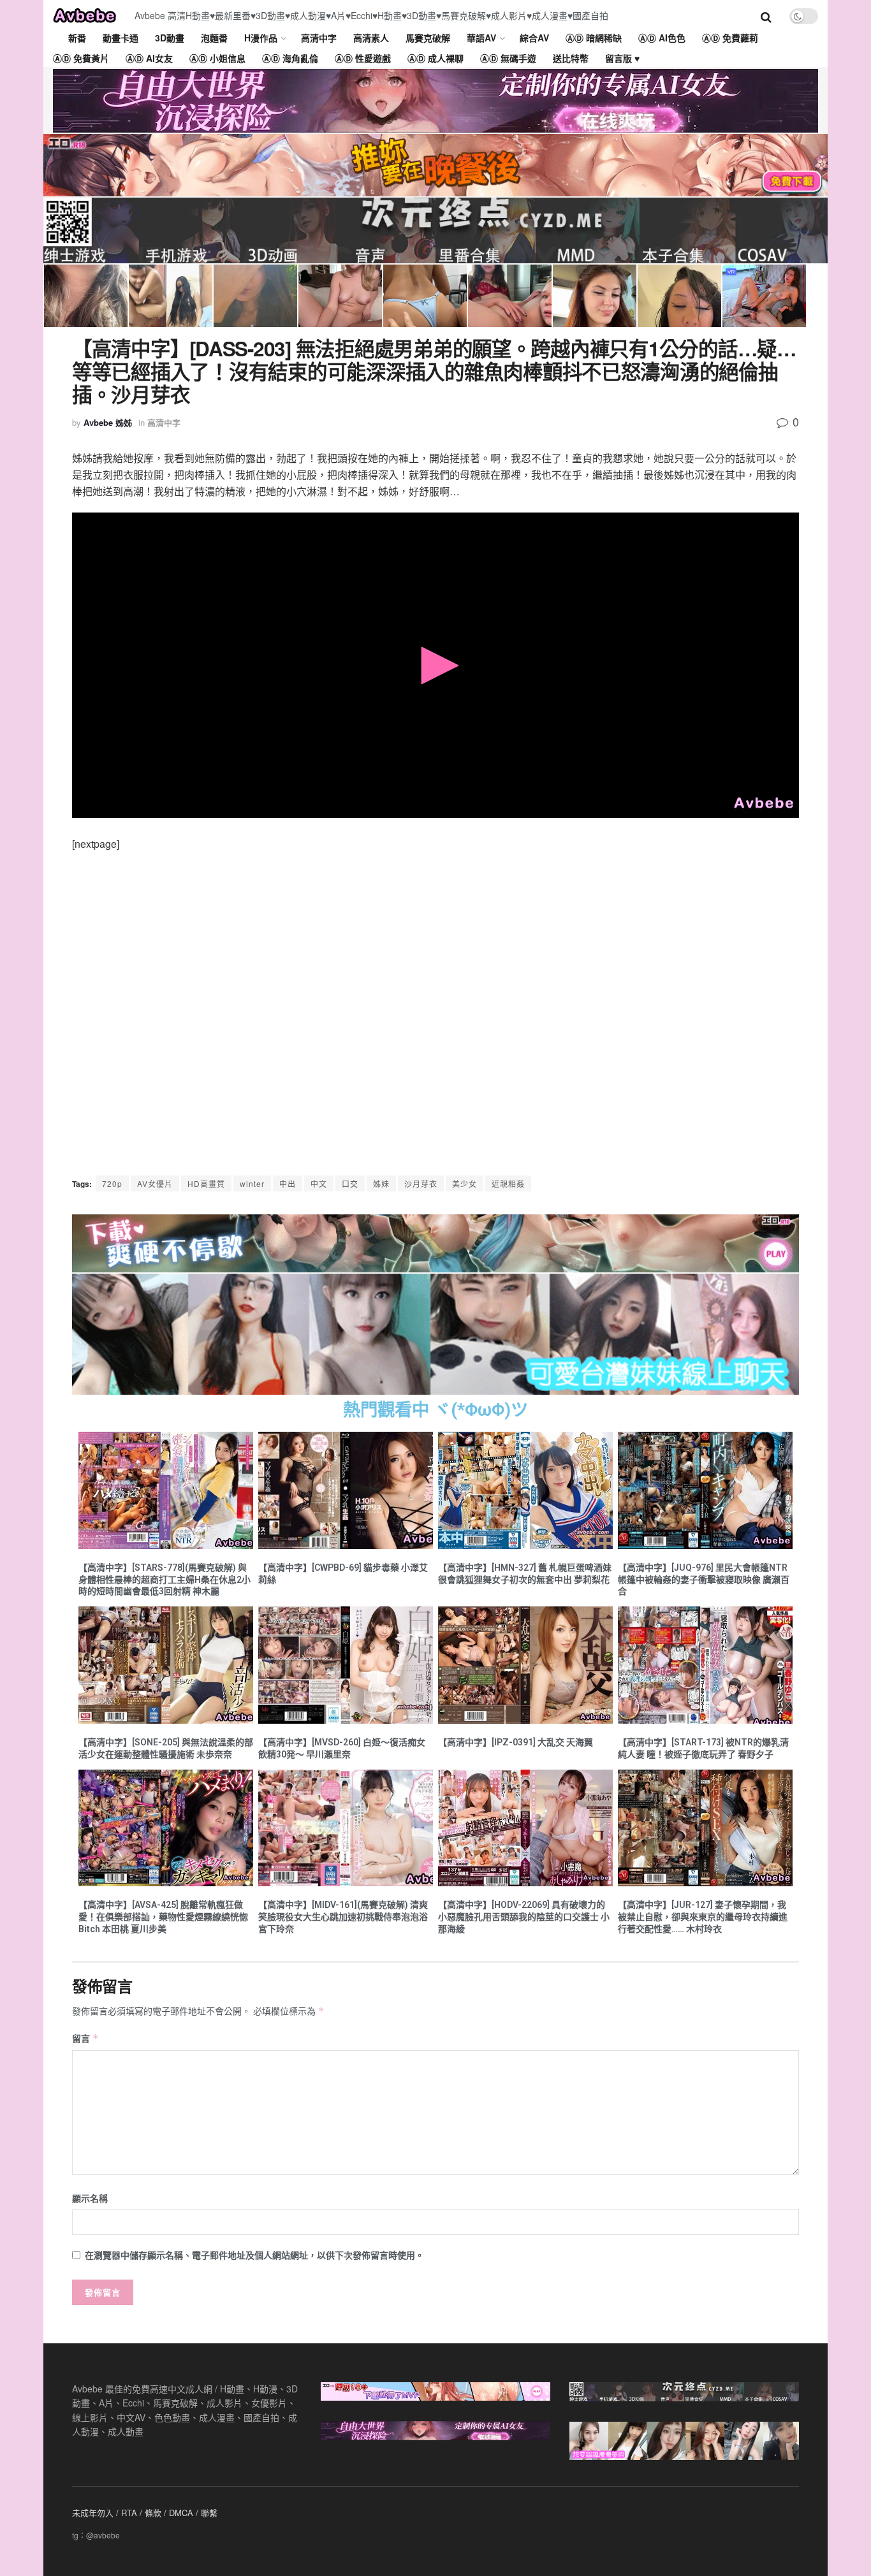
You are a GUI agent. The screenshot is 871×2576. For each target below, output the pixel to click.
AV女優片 (155, 1183)
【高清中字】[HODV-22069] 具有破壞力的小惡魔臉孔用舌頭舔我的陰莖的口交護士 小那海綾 (524, 1917)
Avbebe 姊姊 (108, 422)
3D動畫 (170, 38)
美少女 (465, 1183)
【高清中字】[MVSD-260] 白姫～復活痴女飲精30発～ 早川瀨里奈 (342, 1748)
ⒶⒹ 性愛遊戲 (363, 58)
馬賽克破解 (428, 38)
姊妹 (381, 1183)
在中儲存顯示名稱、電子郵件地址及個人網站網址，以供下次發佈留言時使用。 (254, 2255)
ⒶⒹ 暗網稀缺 (594, 38)
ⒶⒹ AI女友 (149, 58)
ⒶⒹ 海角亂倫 (290, 58)
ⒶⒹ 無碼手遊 (508, 58)
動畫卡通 (121, 38)
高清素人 (371, 38)
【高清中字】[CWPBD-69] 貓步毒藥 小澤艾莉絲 (343, 1574)
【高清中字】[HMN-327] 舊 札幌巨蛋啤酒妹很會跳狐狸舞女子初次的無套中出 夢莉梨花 (525, 1574)
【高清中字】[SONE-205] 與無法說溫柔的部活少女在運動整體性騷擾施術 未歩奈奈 (166, 1748)
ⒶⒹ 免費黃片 (81, 58)
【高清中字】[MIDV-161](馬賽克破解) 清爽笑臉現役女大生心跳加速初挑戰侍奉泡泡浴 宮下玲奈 (343, 1917)
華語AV (481, 38)
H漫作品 (261, 38)
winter (252, 1183)
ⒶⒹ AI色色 (662, 38)
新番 (77, 38)
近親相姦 (508, 1183)
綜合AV (534, 38)
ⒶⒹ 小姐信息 (217, 58)
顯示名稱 (90, 2198)
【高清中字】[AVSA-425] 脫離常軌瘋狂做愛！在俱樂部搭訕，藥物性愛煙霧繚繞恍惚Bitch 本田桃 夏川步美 (163, 1917)
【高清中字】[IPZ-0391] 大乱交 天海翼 (516, 1742)
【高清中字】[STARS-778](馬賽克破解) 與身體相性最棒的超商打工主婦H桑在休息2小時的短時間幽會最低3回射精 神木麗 (165, 1580)
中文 (319, 1183)
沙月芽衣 (421, 1183)
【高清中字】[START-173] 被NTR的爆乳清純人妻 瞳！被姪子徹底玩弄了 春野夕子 (703, 1748)
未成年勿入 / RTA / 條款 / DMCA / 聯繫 (145, 2513)
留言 (85, 2038)
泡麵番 (214, 38)
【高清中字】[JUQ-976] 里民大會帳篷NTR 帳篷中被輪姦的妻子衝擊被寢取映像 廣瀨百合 (704, 1580)
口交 (350, 1183)
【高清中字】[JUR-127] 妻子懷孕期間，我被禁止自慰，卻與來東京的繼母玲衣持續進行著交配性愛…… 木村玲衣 (703, 1917)
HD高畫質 (206, 1183)
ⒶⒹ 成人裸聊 (435, 58)
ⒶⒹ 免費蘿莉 (730, 38)
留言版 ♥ (622, 58)
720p (112, 1183)
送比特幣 (571, 58)
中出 (288, 1183)
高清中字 (319, 38)
